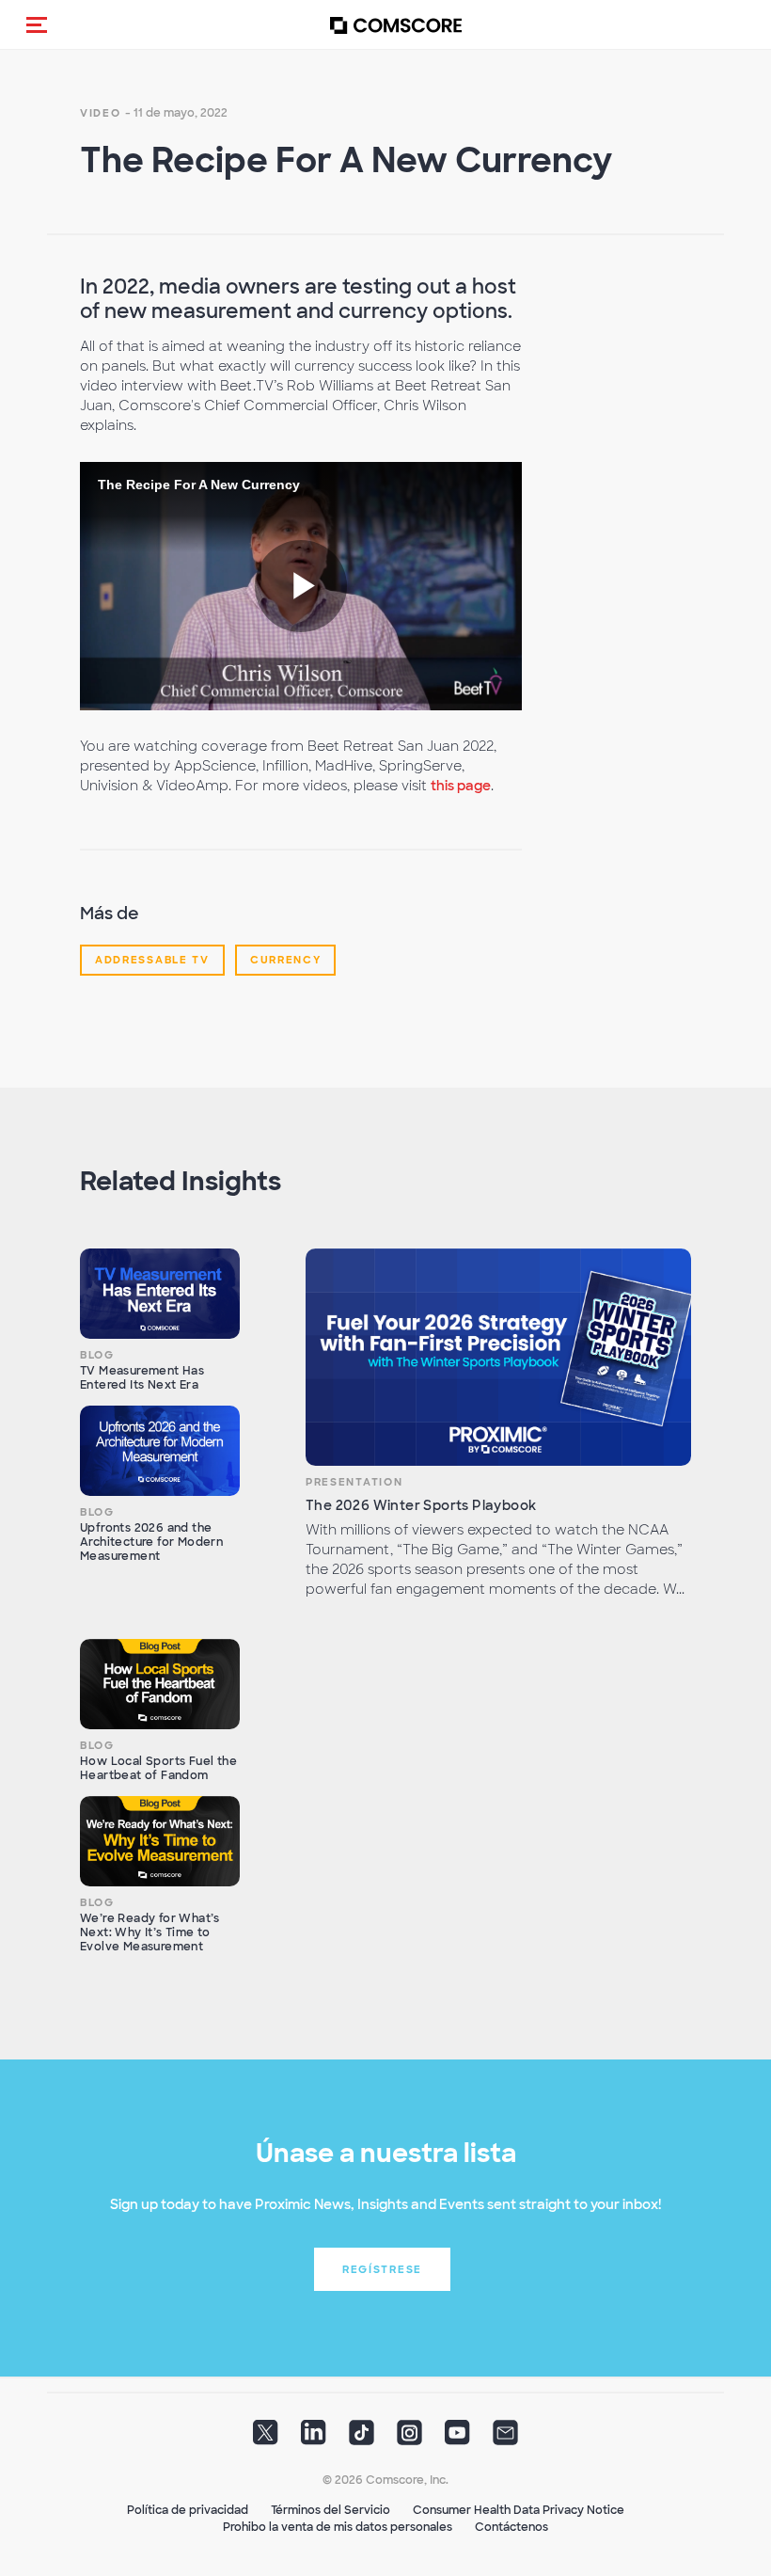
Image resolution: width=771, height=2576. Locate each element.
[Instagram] (409, 2438)
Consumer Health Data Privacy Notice (519, 2510)
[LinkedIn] (314, 2438)
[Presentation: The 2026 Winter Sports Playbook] (498, 1357)
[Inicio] (396, 25)
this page (461, 786)
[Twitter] (266, 2438)
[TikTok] (362, 2438)
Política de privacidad (188, 2510)
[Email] (505, 2438)
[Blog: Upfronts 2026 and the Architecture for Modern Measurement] (160, 1451)
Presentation (354, 1482)
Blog (97, 1355)
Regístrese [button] (382, 2269)
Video (101, 113)
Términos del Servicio (330, 2510)
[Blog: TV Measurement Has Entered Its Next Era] (160, 1294)
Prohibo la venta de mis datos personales (338, 2527)
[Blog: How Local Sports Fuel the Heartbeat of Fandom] (160, 1684)
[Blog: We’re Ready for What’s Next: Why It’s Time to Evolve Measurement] (160, 1841)
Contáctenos (511, 2527)
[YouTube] (457, 2438)
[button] (37, 24)
